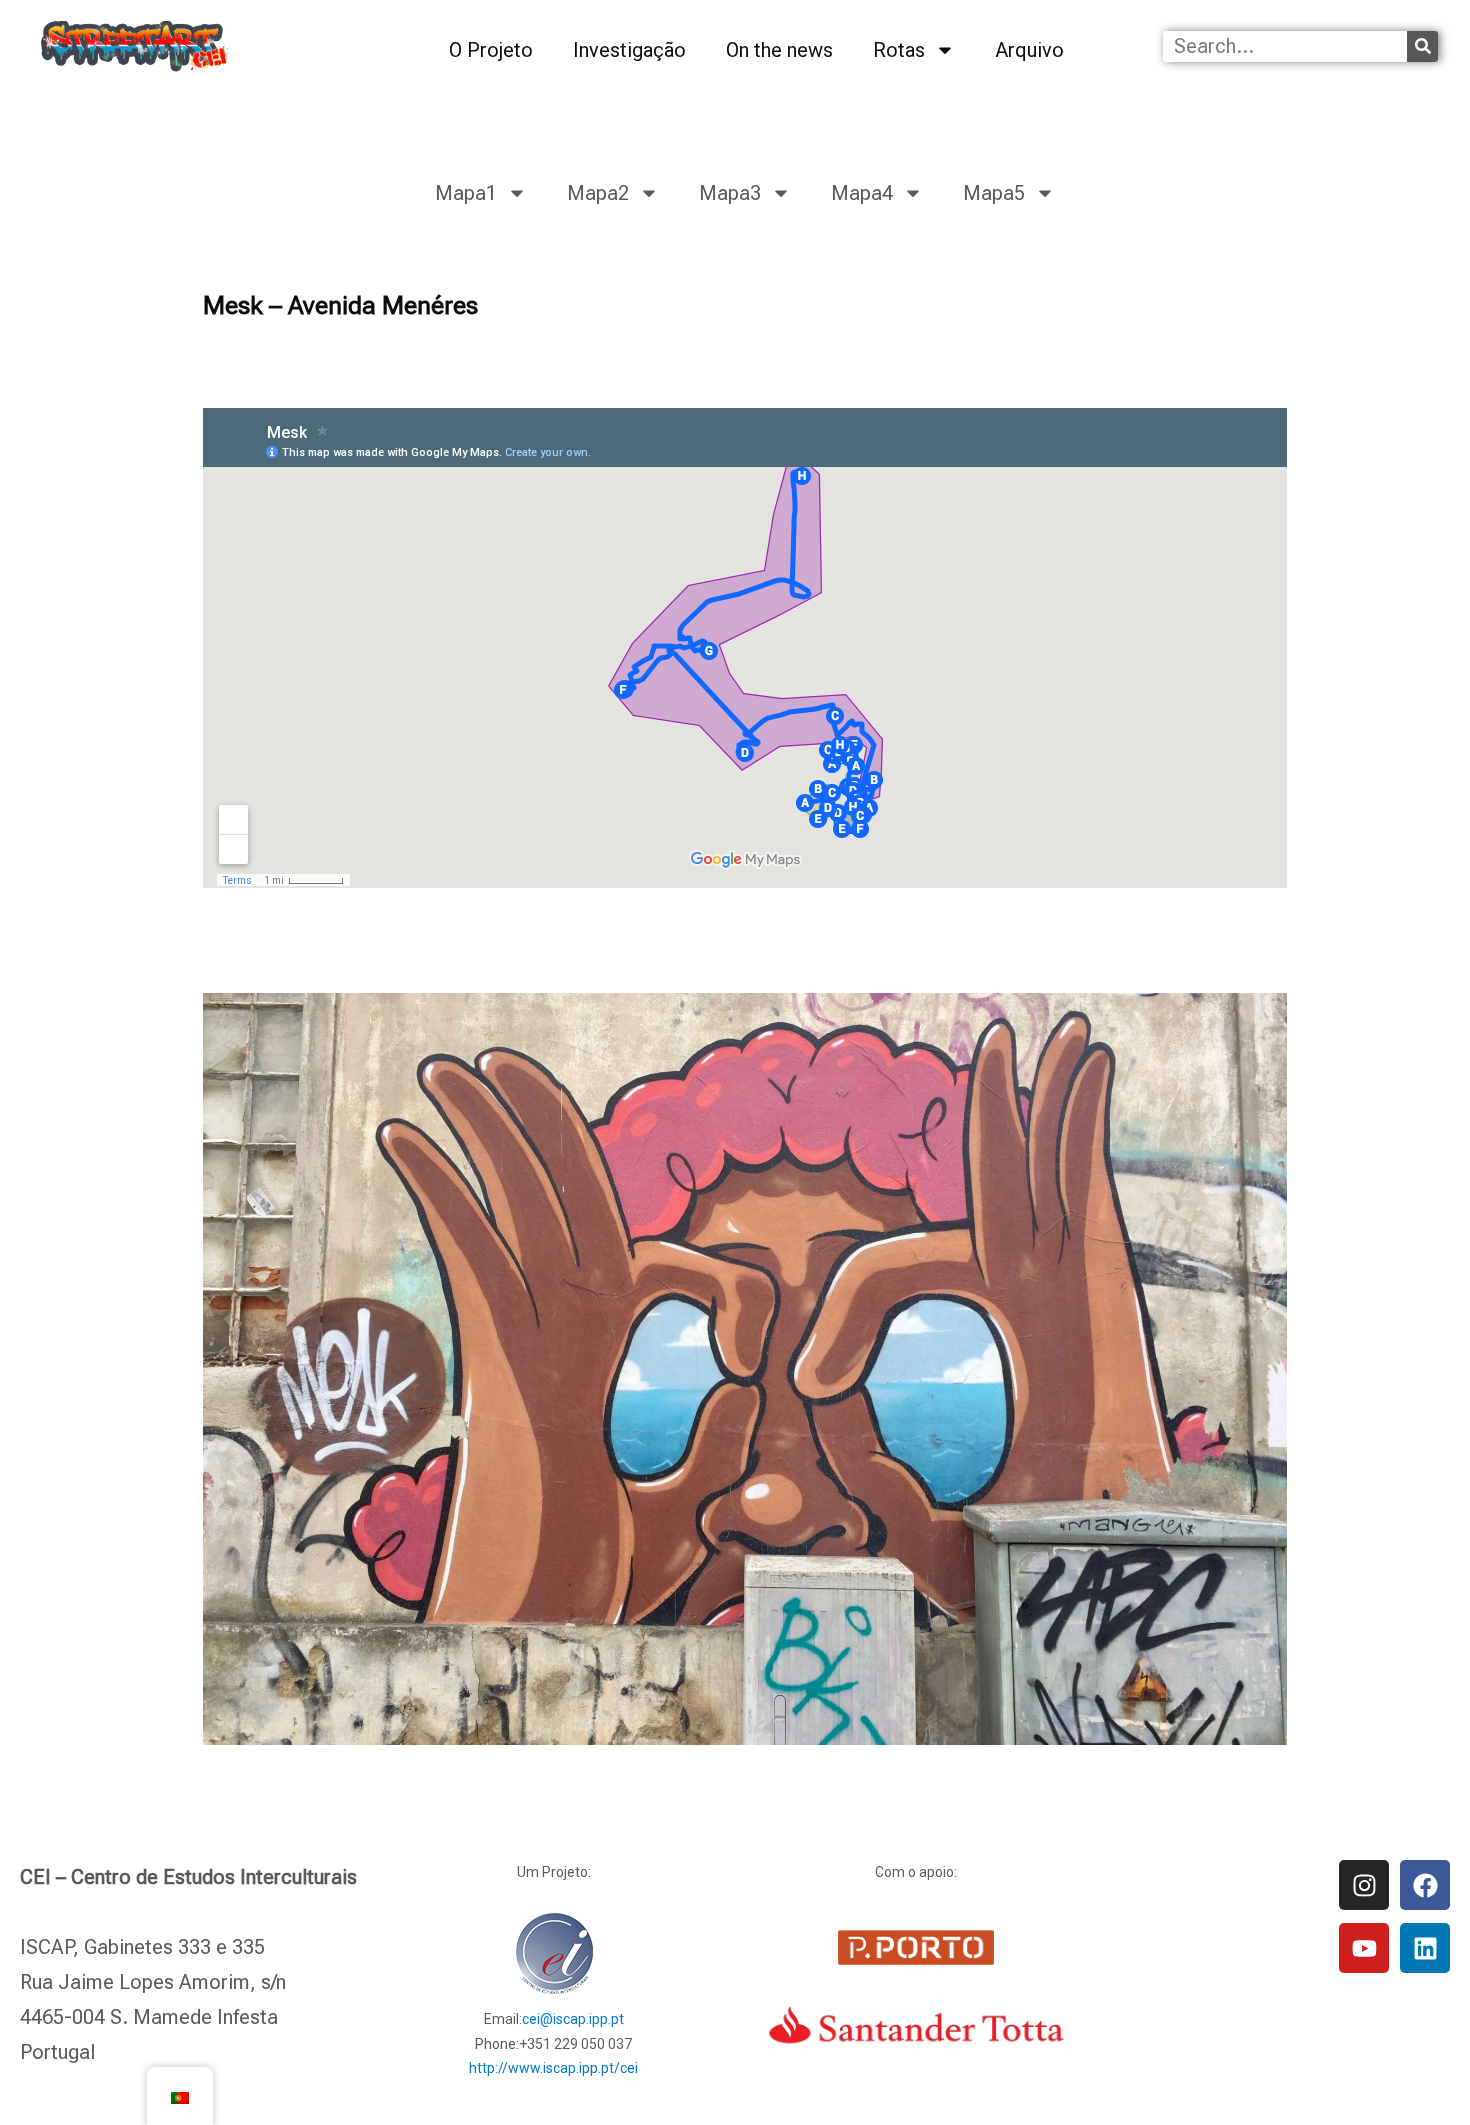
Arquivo (1029, 50)
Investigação (629, 50)
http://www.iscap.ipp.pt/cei (553, 2068)
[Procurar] (1422, 46)
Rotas (899, 50)
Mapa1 (466, 193)
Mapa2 (598, 193)
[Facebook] (1425, 1885)
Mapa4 (862, 193)
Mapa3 (730, 193)
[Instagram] (1364, 1885)
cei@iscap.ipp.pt (573, 2019)
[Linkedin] (1425, 1948)
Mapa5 (994, 193)
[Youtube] (1364, 1948)
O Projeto (491, 50)
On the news (779, 50)
